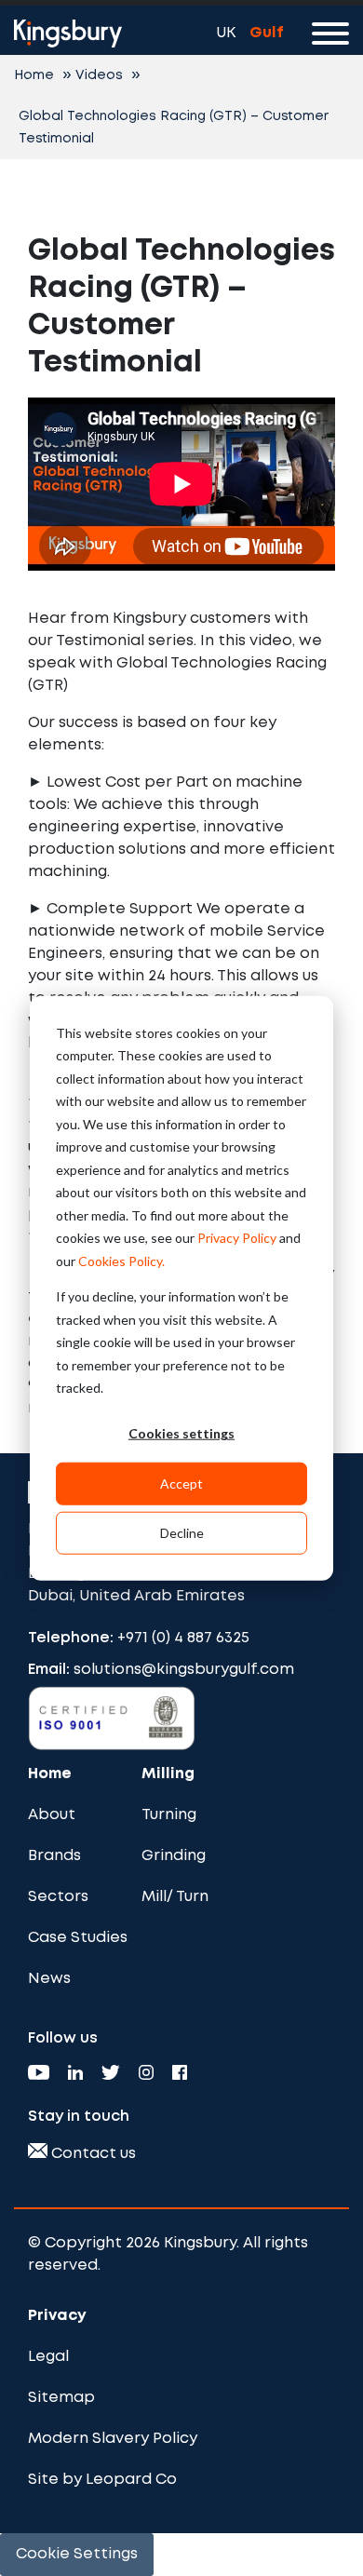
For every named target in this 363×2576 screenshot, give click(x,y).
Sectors (58, 1897)
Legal (48, 2357)
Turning (169, 1815)
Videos (99, 75)
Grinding (174, 1856)
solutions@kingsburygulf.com (184, 1670)
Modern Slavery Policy (113, 2439)
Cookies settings (181, 1433)
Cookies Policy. (121, 1260)
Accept (181, 1483)
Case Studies (78, 1938)
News (49, 1979)
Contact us (92, 2154)
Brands (54, 1856)
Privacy (57, 2316)
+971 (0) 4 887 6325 (183, 1638)
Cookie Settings (77, 2554)
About (52, 1815)
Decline (182, 1532)
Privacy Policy (237, 1238)
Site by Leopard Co (102, 2480)
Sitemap (61, 2398)
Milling (168, 1774)
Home (34, 75)
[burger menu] (330, 37)
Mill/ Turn (175, 1897)
